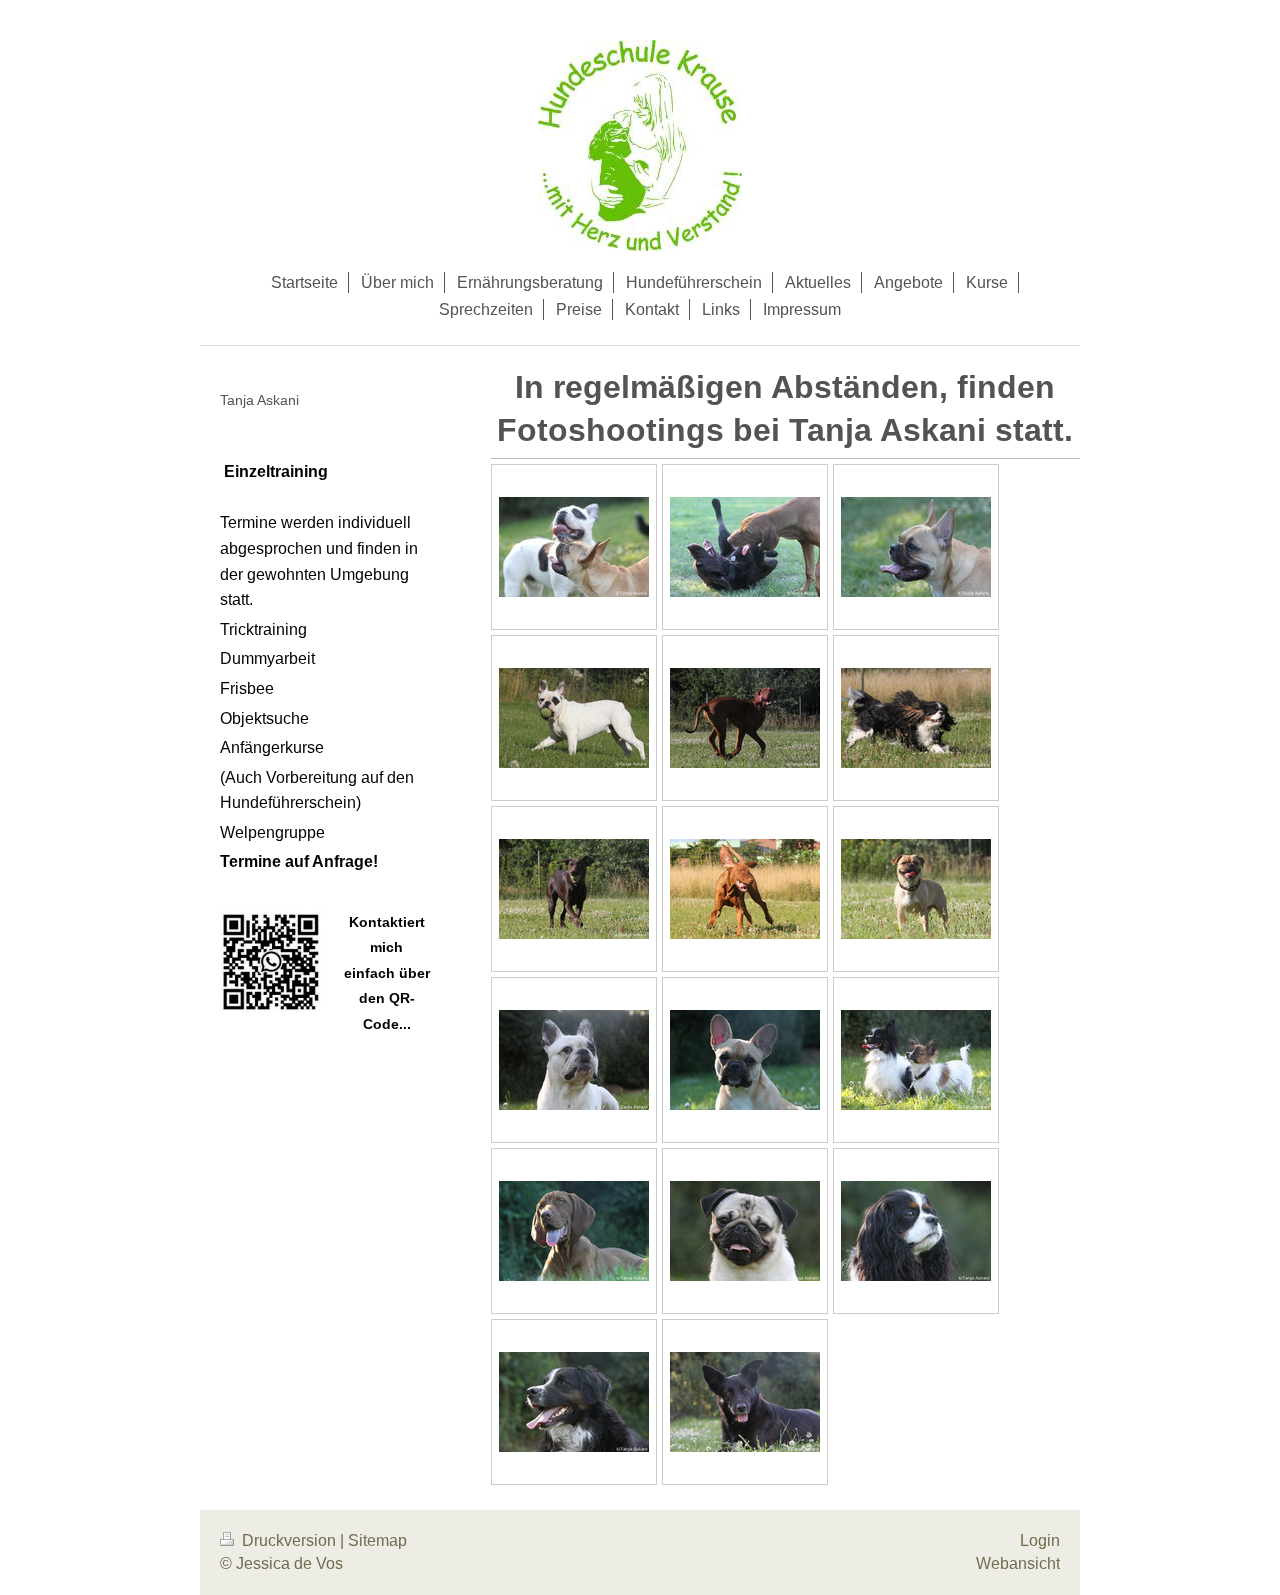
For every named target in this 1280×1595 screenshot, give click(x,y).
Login (1040, 1540)
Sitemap (377, 1540)
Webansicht (1018, 1563)
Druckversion (289, 1540)
